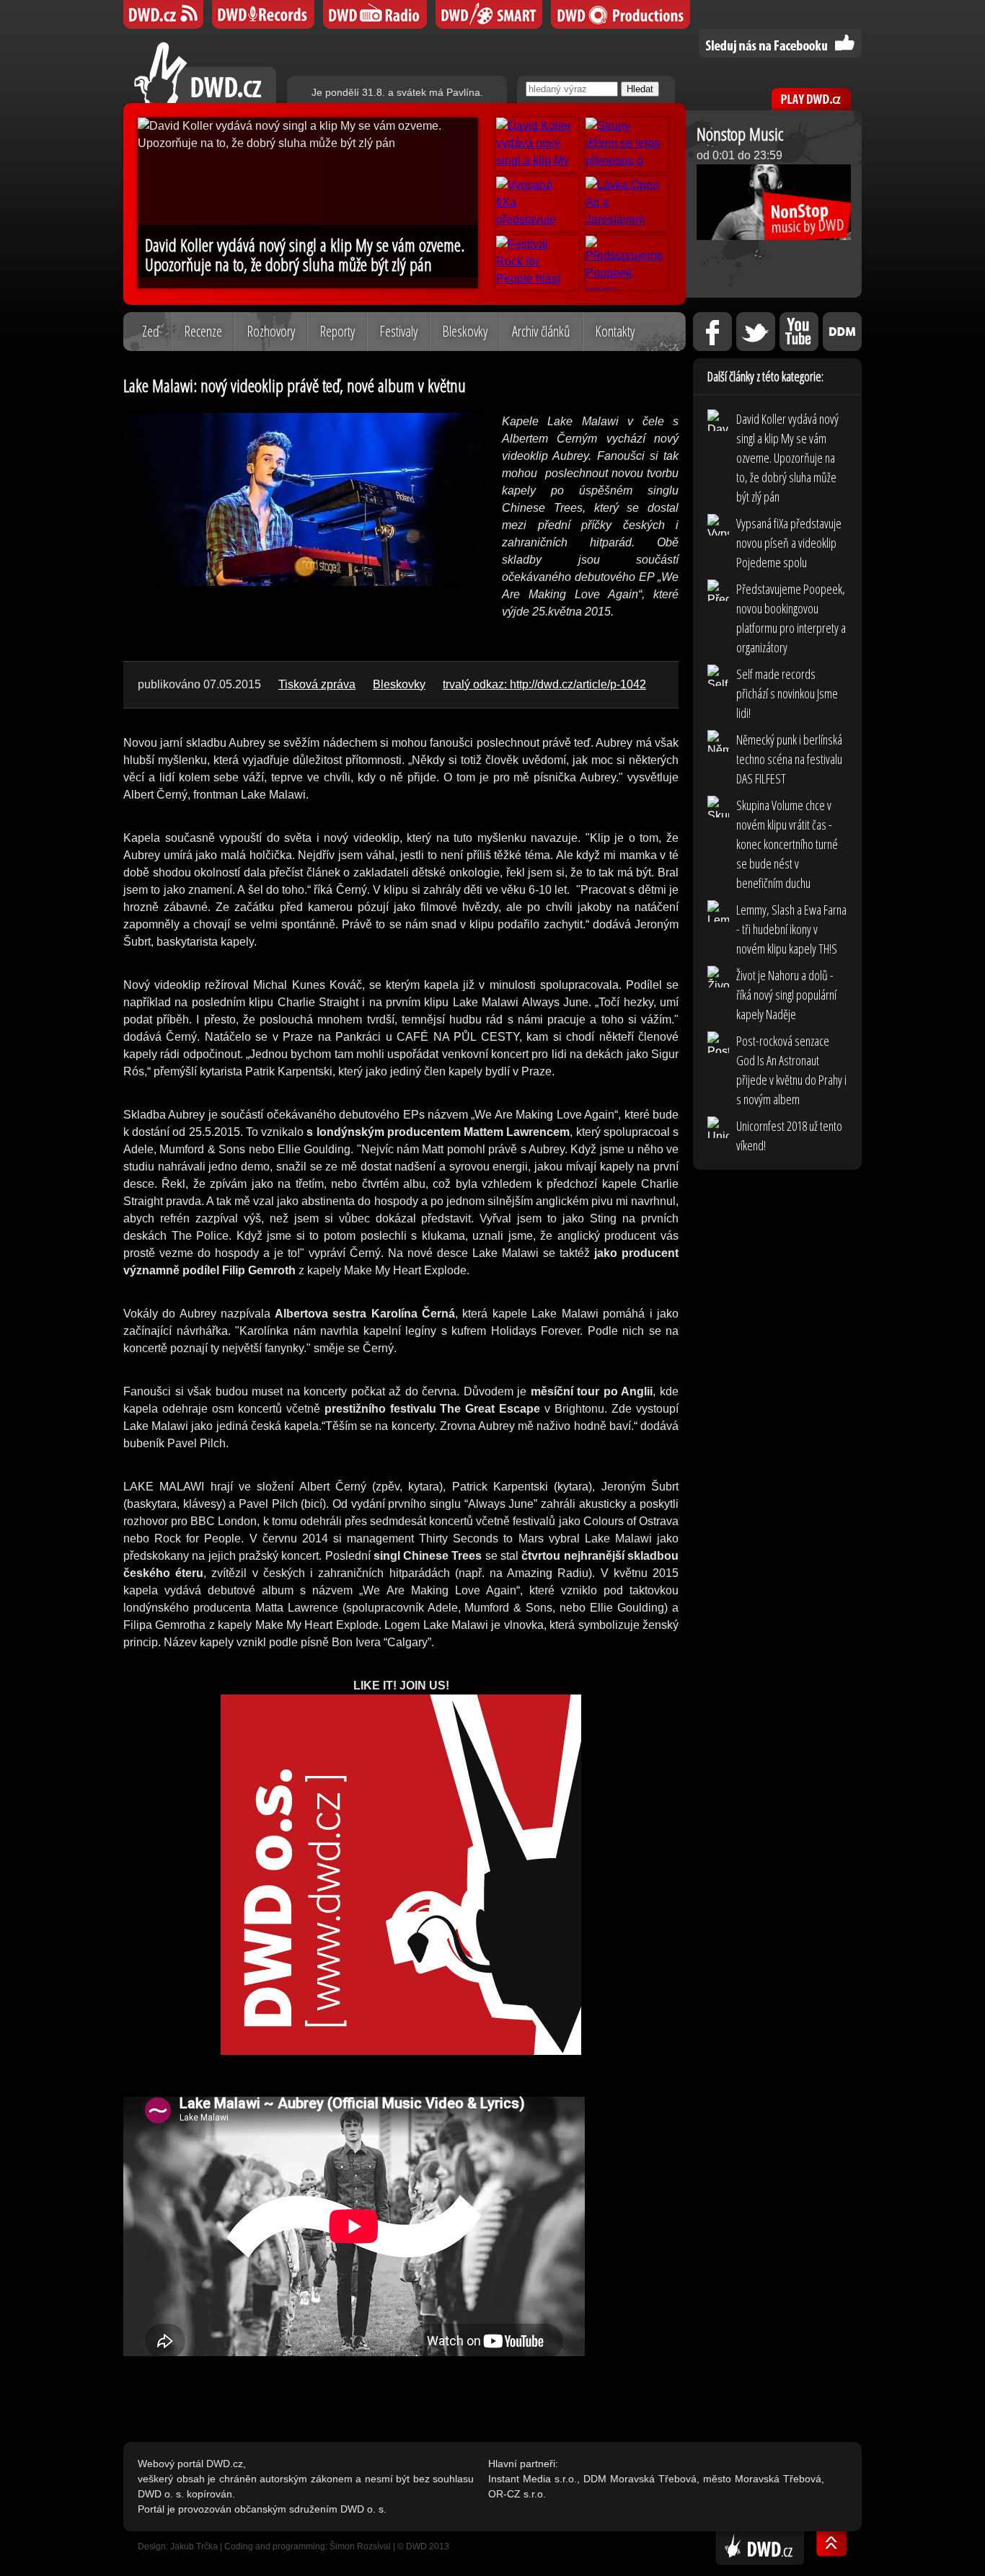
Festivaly (398, 331)
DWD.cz (205, 72)
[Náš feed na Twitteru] (756, 332)
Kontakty (615, 331)
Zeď (151, 331)
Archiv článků (541, 331)
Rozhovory (271, 331)
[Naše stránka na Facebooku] (712, 332)
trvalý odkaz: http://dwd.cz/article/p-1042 (544, 684)
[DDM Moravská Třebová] (842, 332)
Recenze (203, 331)
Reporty (337, 331)
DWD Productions (620, 14)
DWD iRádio (375, 14)
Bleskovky (465, 331)
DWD (163, 14)
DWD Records (263, 14)
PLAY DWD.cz (811, 99)
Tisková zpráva (317, 684)
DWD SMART (489, 14)
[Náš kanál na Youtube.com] (799, 332)
